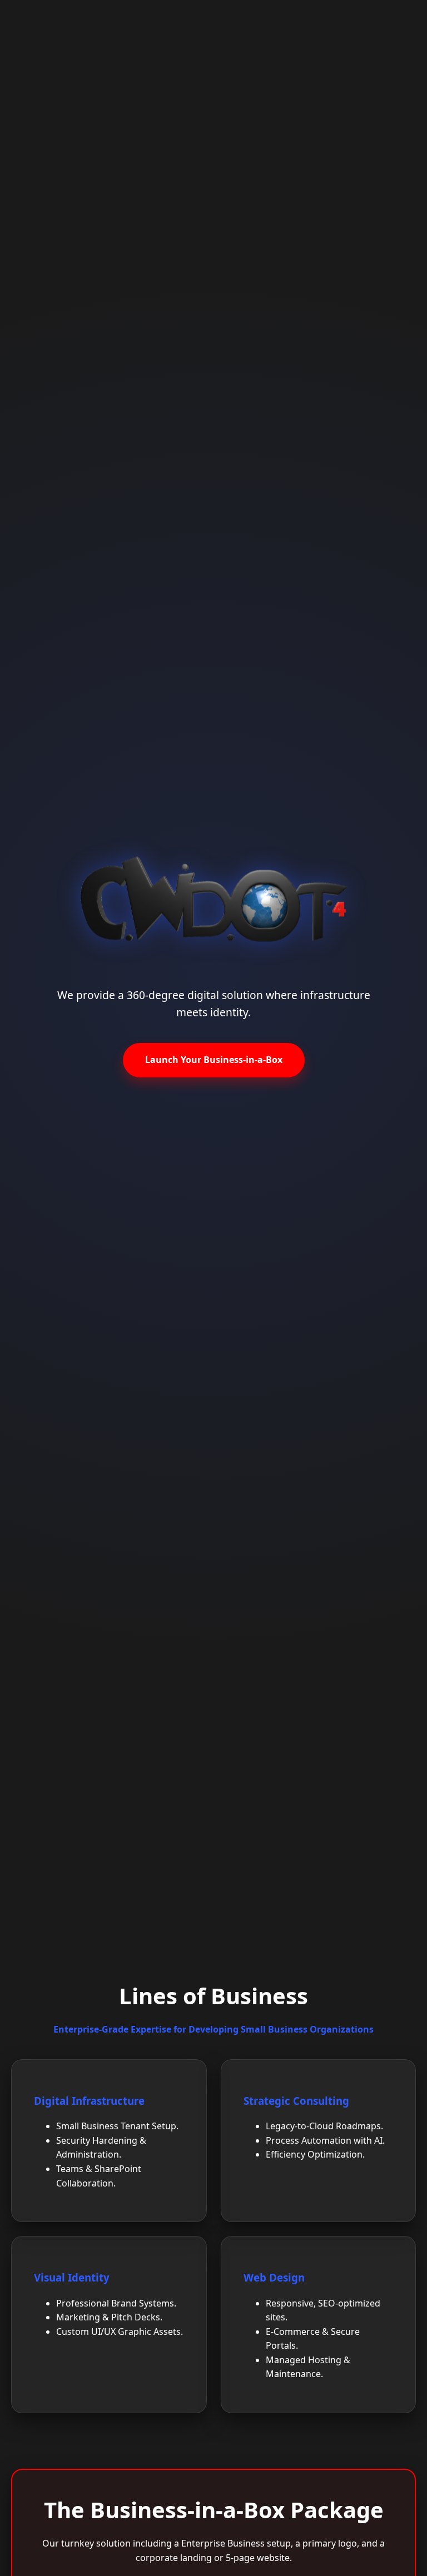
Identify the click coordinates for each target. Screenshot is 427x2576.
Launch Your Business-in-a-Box (214, 1060)
